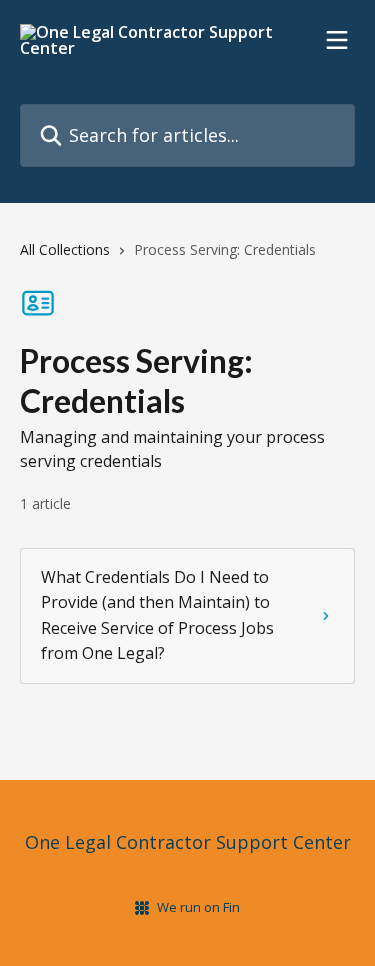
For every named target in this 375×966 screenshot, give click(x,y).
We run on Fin (198, 907)
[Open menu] (337, 40)
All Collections (65, 249)
